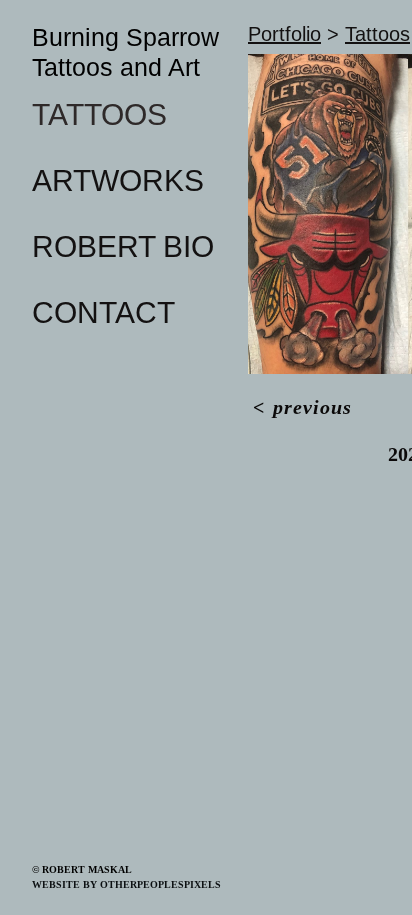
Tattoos (99, 114)
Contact (103, 312)
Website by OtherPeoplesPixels (126, 884)
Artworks (118, 180)
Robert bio (123, 246)
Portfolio (284, 34)
